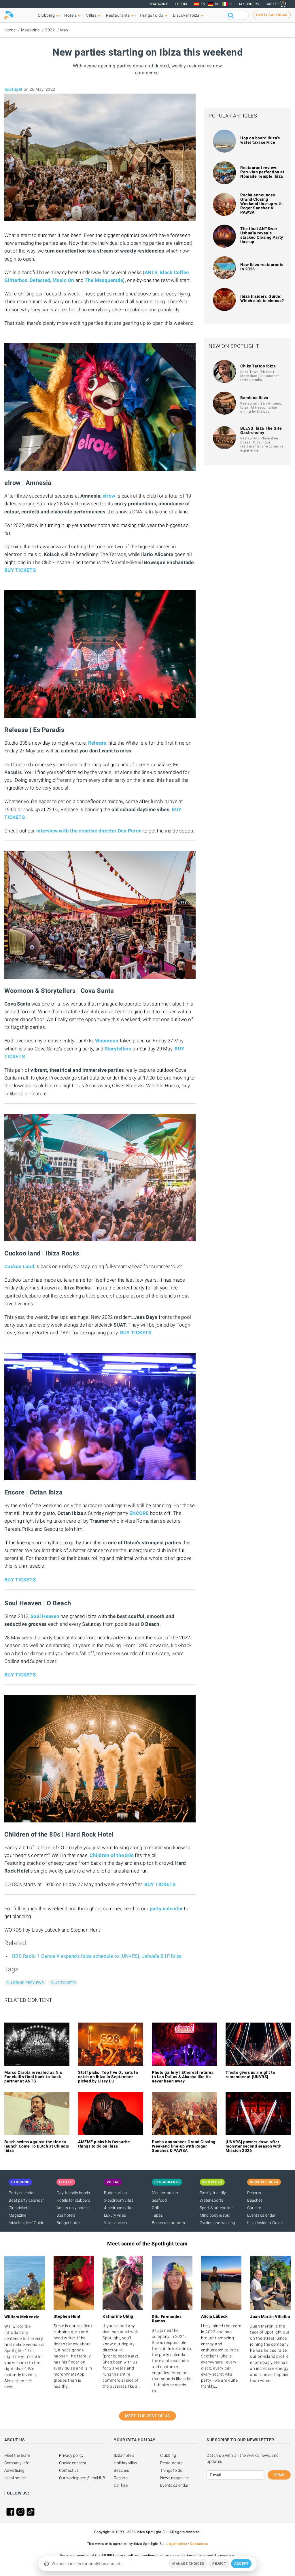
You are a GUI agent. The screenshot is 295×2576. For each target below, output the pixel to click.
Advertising (14, 2470)
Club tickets (63, 1983)
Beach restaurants (168, 2223)
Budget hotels (69, 2223)
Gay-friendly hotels (73, 2193)
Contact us (69, 2470)
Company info (17, 2463)
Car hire (254, 2208)
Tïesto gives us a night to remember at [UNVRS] (250, 2075)
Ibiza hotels (124, 2455)
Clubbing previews (25, 1983)
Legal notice (15, 2478)
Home (10, 30)
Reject (219, 2564)
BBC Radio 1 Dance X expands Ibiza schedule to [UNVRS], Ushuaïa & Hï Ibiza (97, 1956)
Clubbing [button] (46, 15)
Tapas (157, 2215)
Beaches (255, 2200)
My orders (249, 4)
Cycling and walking (217, 2223)
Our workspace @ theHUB (82, 2478)
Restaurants (171, 2463)
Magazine (159, 4)
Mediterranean (165, 2193)
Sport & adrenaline (216, 2208)
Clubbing (168, 2455)
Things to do (171, 2470)
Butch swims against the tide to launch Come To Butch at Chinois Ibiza (37, 2146)
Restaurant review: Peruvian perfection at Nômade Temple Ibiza (262, 172)
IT (231, 4)
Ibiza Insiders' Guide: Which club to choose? (262, 298)
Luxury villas (115, 2215)
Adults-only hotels (72, 2208)
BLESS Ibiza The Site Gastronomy (261, 430)
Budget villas (115, 2193)
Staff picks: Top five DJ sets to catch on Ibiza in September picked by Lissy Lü (108, 2077)
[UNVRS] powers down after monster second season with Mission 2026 (254, 2146)
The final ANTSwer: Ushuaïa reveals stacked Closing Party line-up (262, 235)
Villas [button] (91, 15)
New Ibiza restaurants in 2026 (262, 267)
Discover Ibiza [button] (186, 15)
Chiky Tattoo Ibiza (258, 366)
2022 (50, 30)
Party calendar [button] (272, 15)
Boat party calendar (26, 2200)
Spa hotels (66, 2215)
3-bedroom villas (119, 2200)
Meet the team (17, 2455)
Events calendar (261, 2215)
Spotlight (14, 89)
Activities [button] (212, 2182)
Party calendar (22, 2193)
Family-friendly (213, 2193)
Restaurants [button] (118, 15)
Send (279, 2475)
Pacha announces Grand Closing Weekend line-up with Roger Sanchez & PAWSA (261, 204)
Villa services (115, 2223)
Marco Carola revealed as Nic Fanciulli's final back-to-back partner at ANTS (33, 2077)
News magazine (174, 2478)
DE (217, 4)
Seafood (159, 2200)
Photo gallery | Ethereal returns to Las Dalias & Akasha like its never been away (183, 2077)
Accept (241, 2564)
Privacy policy (71, 2455)
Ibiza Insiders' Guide (26, 2223)
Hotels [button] (70, 15)
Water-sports (211, 2200)
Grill (155, 2208)
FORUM (181, 4)
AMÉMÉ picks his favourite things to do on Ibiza (104, 2144)
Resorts (254, 2193)
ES (203, 4)
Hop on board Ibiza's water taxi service (260, 140)
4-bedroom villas (119, 2208)
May (64, 30)
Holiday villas (125, 2463)
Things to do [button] (151, 15)
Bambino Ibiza (254, 398)
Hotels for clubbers (73, 2200)
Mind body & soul (215, 2215)
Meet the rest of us (148, 2416)
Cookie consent (73, 2463)
